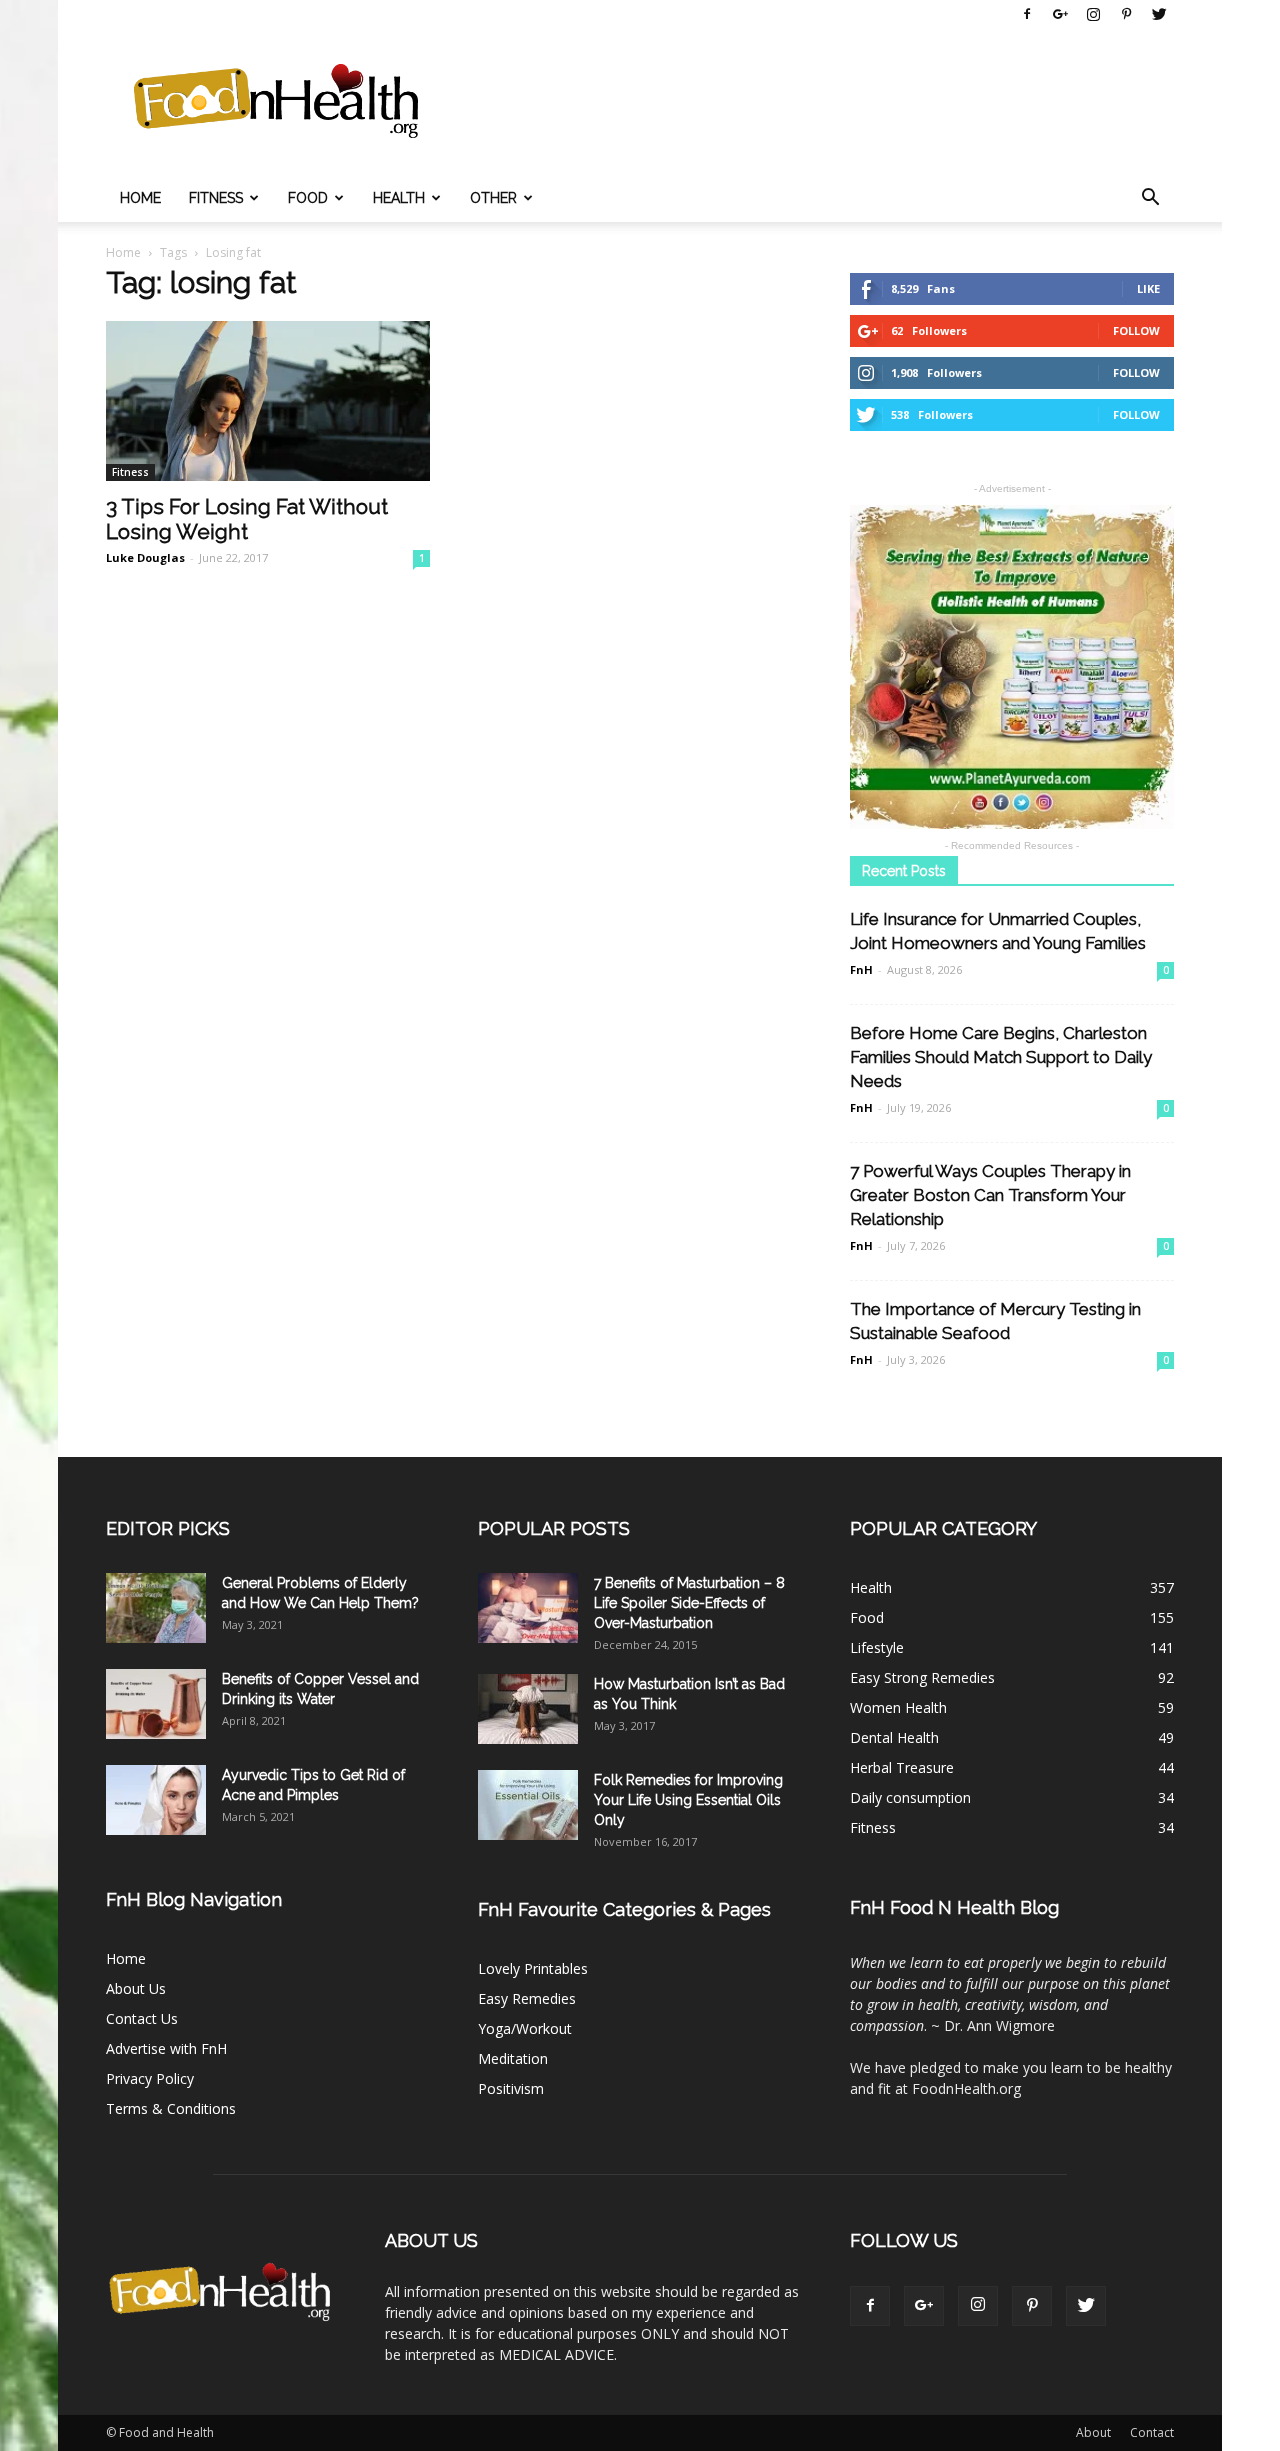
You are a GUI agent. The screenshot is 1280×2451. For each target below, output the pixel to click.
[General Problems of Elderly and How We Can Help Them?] (156, 1608)
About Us (136, 1988)
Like (1148, 288)
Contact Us (142, 2018)
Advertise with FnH (166, 2048)
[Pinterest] (1126, 14)
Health (399, 198)
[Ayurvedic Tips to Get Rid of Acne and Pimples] (156, 1800)
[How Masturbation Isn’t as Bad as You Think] (528, 1709)
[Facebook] (1027, 14)
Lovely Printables (533, 1968)
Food (308, 198)
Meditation (513, 2058)
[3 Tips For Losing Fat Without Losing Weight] (268, 401)
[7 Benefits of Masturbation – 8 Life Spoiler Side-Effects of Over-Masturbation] (528, 1608)
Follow (1136, 330)
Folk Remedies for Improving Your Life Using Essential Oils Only (688, 1800)
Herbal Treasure (902, 1767)
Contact (1152, 2432)
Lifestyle (877, 1647)
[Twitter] (1159, 14)
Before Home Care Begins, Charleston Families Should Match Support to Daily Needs (1001, 1057)
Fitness (216, 198)
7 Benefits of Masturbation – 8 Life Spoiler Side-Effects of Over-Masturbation (689, 1603)
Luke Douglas (145, 557)
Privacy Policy (150, 2078)
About (1093, 2432)
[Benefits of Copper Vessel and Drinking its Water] (156, 1704)
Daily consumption (910, 1797)
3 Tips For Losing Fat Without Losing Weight (247, 519)
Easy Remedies (527, 1998)
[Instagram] (1093, 14)
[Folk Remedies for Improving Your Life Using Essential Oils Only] (528, 1805)
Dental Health (894, 1737)
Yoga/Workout (525, 2028)
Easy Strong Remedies (922, 1677)
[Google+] (1060, 14)
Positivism (511, 2088)
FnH (861, 969)
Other (493, 198)
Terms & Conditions (171, 2108)
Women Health (898, 1707)
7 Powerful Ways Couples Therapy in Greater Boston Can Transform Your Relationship (990, 1195)
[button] (1150, 198)
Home (140, 198)
